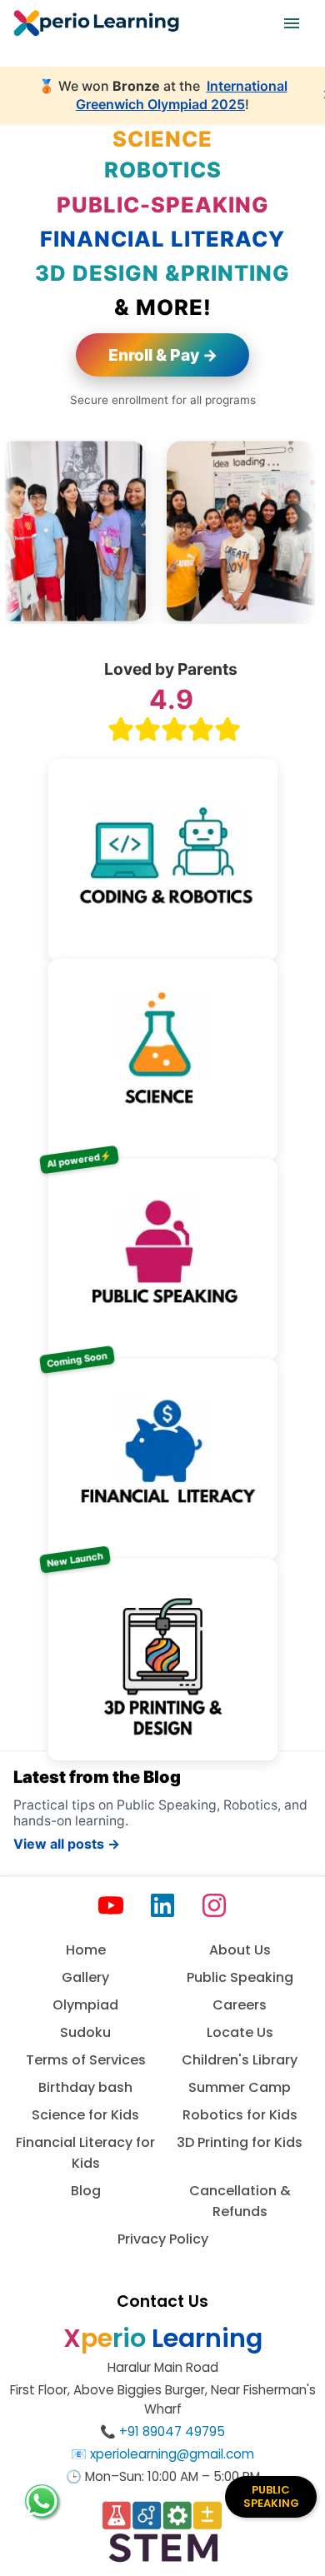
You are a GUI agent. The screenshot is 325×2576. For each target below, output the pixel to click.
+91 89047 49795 (172, 2431)
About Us (240, 1950)
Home (86, 1950)
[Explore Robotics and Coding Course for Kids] (163, 851)
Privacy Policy (163, 2239)
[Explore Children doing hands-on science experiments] (163, 1051)
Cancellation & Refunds (240, 2201)
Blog (86, 2191)
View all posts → (67, 1844)
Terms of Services (86, 2060)
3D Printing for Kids (240, 2142)
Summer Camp (240, 2087)
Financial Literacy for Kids (85, 2153)
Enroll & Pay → (163, 355)
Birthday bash (85, 2087)
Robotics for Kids (240, 2115)
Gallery (85, 1977)
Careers (240, 2005)
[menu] (292, 23)
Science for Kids (85, 2115)
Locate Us (240, 2032)
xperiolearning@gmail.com (172, 2454)
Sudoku (85, 2032)
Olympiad (85, 2005)
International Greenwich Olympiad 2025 (182, 95)
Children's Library (240, 2060)
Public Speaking (240, 1977)
